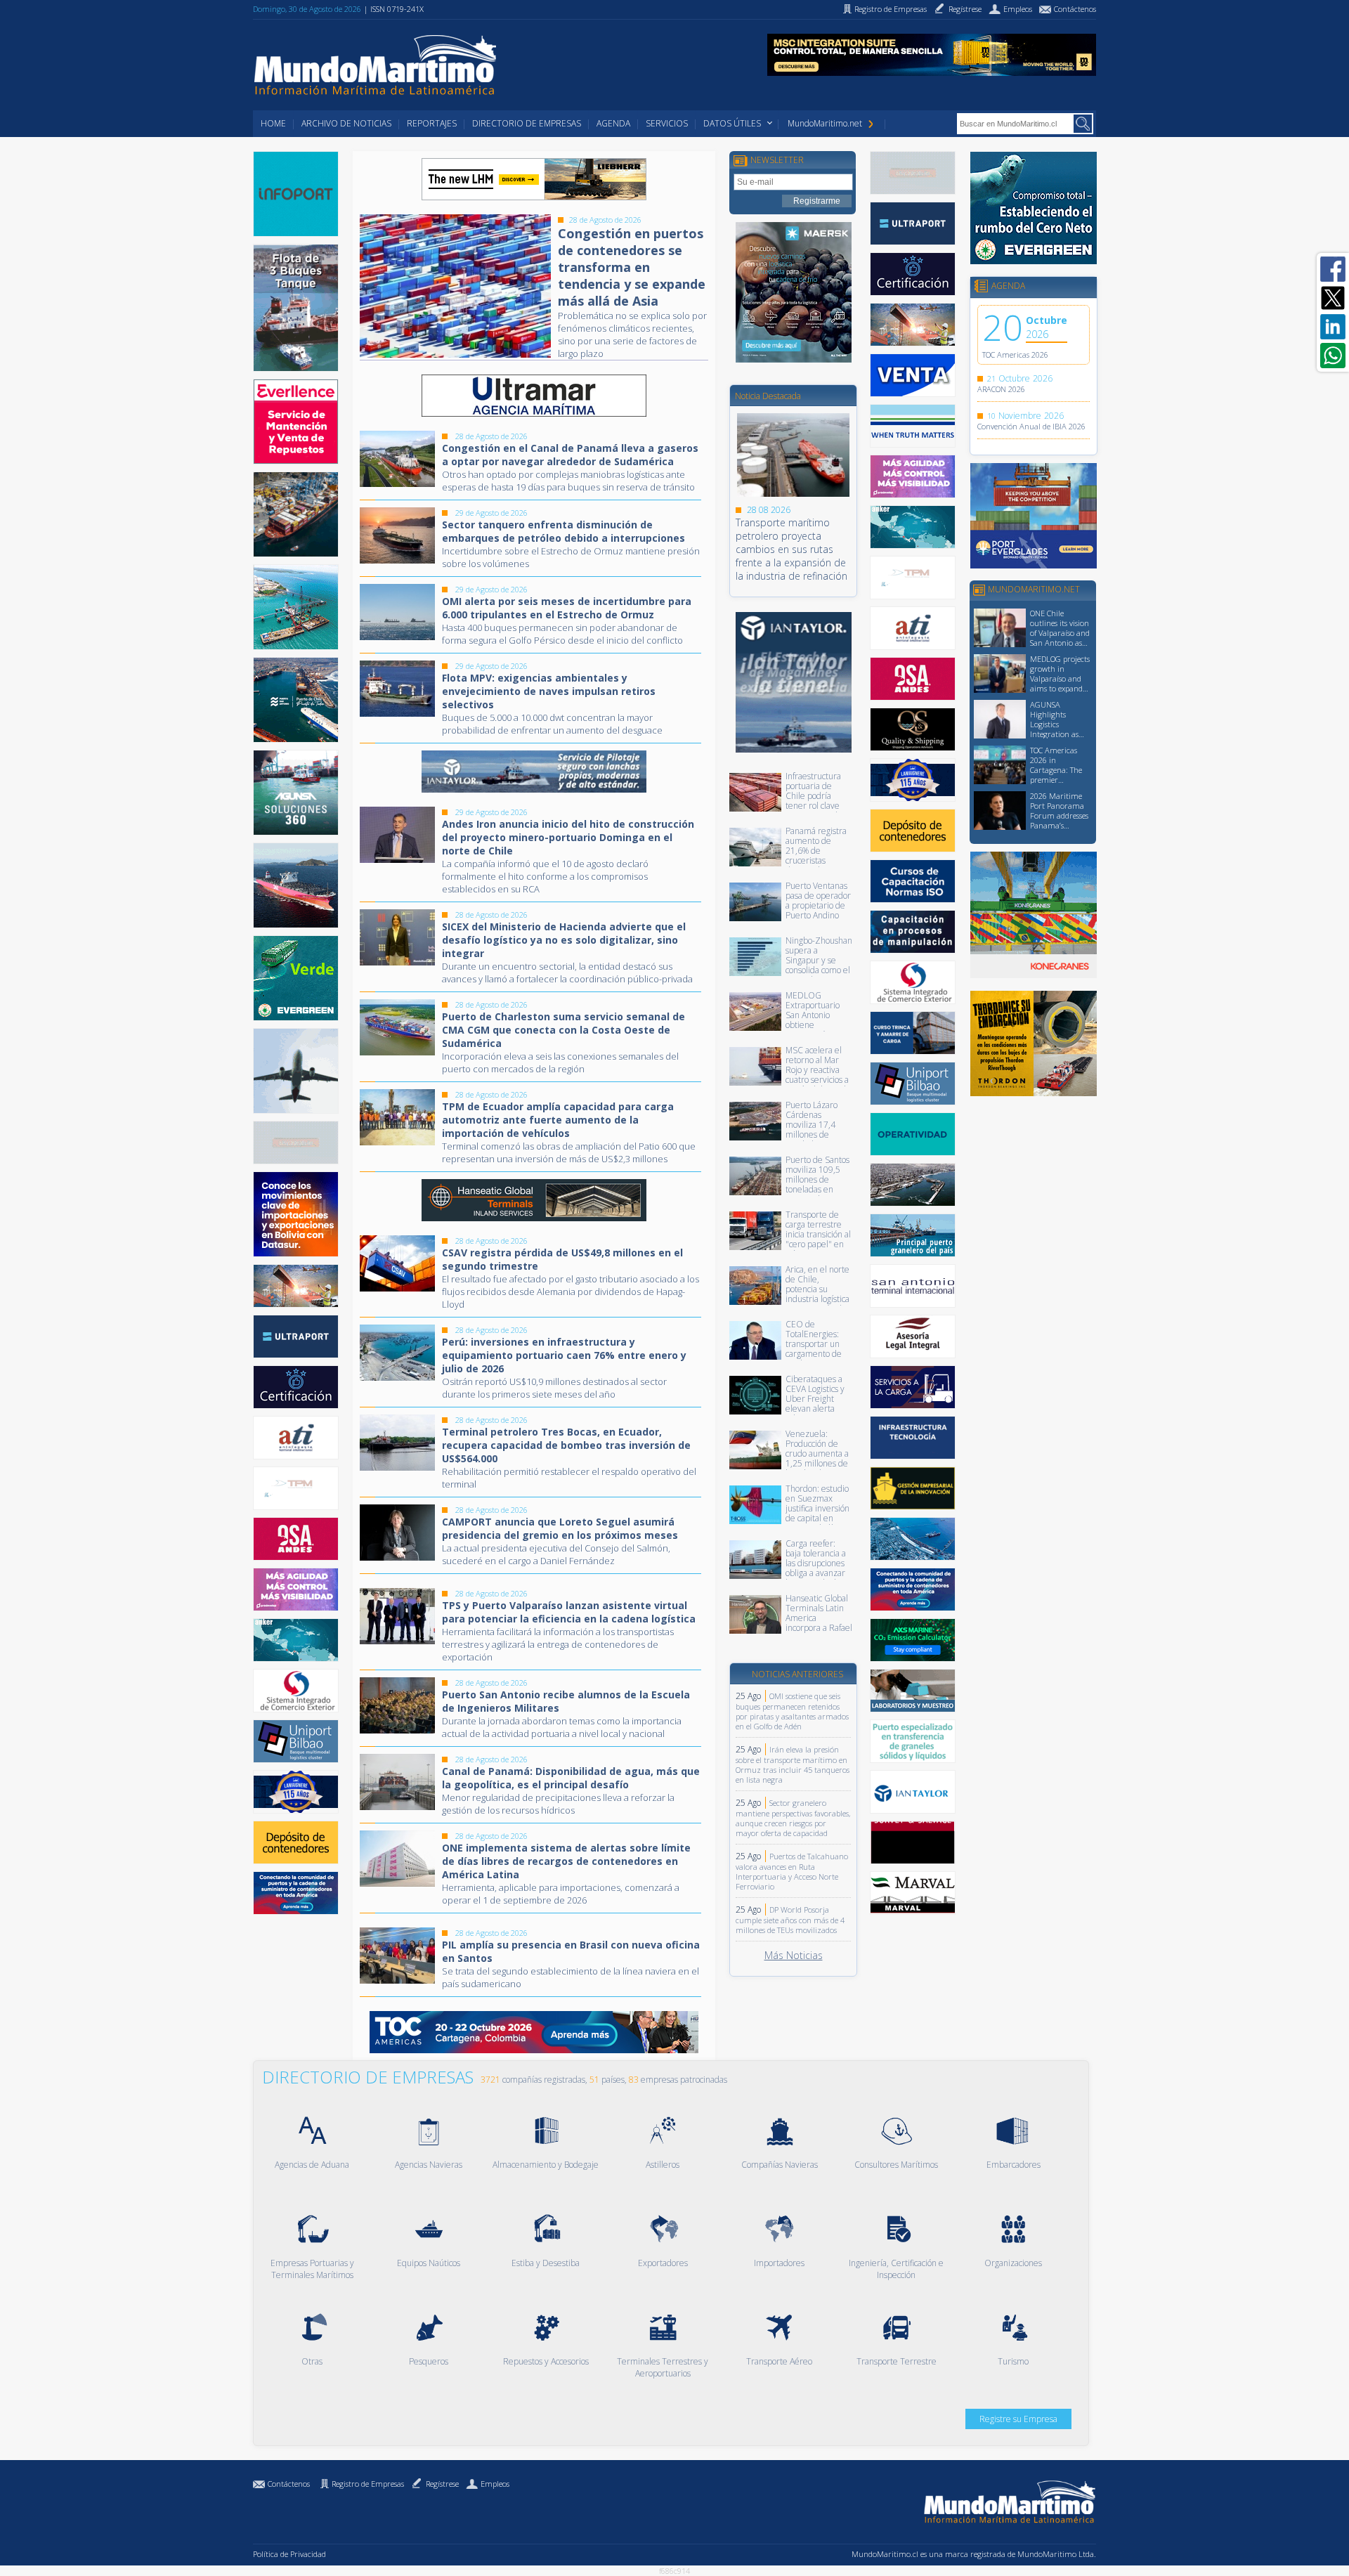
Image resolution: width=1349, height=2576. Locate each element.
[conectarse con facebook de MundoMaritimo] (1333, 269)
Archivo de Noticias (346, 123)
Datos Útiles (732, 123)
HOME (273, 123)
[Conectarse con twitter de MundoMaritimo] (1333, 298)
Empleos (495, 2484)
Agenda (613, 123)
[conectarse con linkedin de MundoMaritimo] (1333, 327)
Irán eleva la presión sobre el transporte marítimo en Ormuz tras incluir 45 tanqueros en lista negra (793, 1764)
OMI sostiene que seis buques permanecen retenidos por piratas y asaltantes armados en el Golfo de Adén (792, 1711)
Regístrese (442, 2484)
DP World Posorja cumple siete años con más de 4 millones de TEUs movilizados (790, 1920)
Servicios (667, 123)
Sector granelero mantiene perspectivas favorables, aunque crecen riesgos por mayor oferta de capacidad (793, 1818)
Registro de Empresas (368, 2484)
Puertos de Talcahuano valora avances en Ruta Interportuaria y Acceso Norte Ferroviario (792, 1871)
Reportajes (432, 123)
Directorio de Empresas (527, 123)
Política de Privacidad (289, 2554)
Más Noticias (794, 1955)
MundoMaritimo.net (825, 123)
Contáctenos (289, 2484)
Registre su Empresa (1018, 2419)
